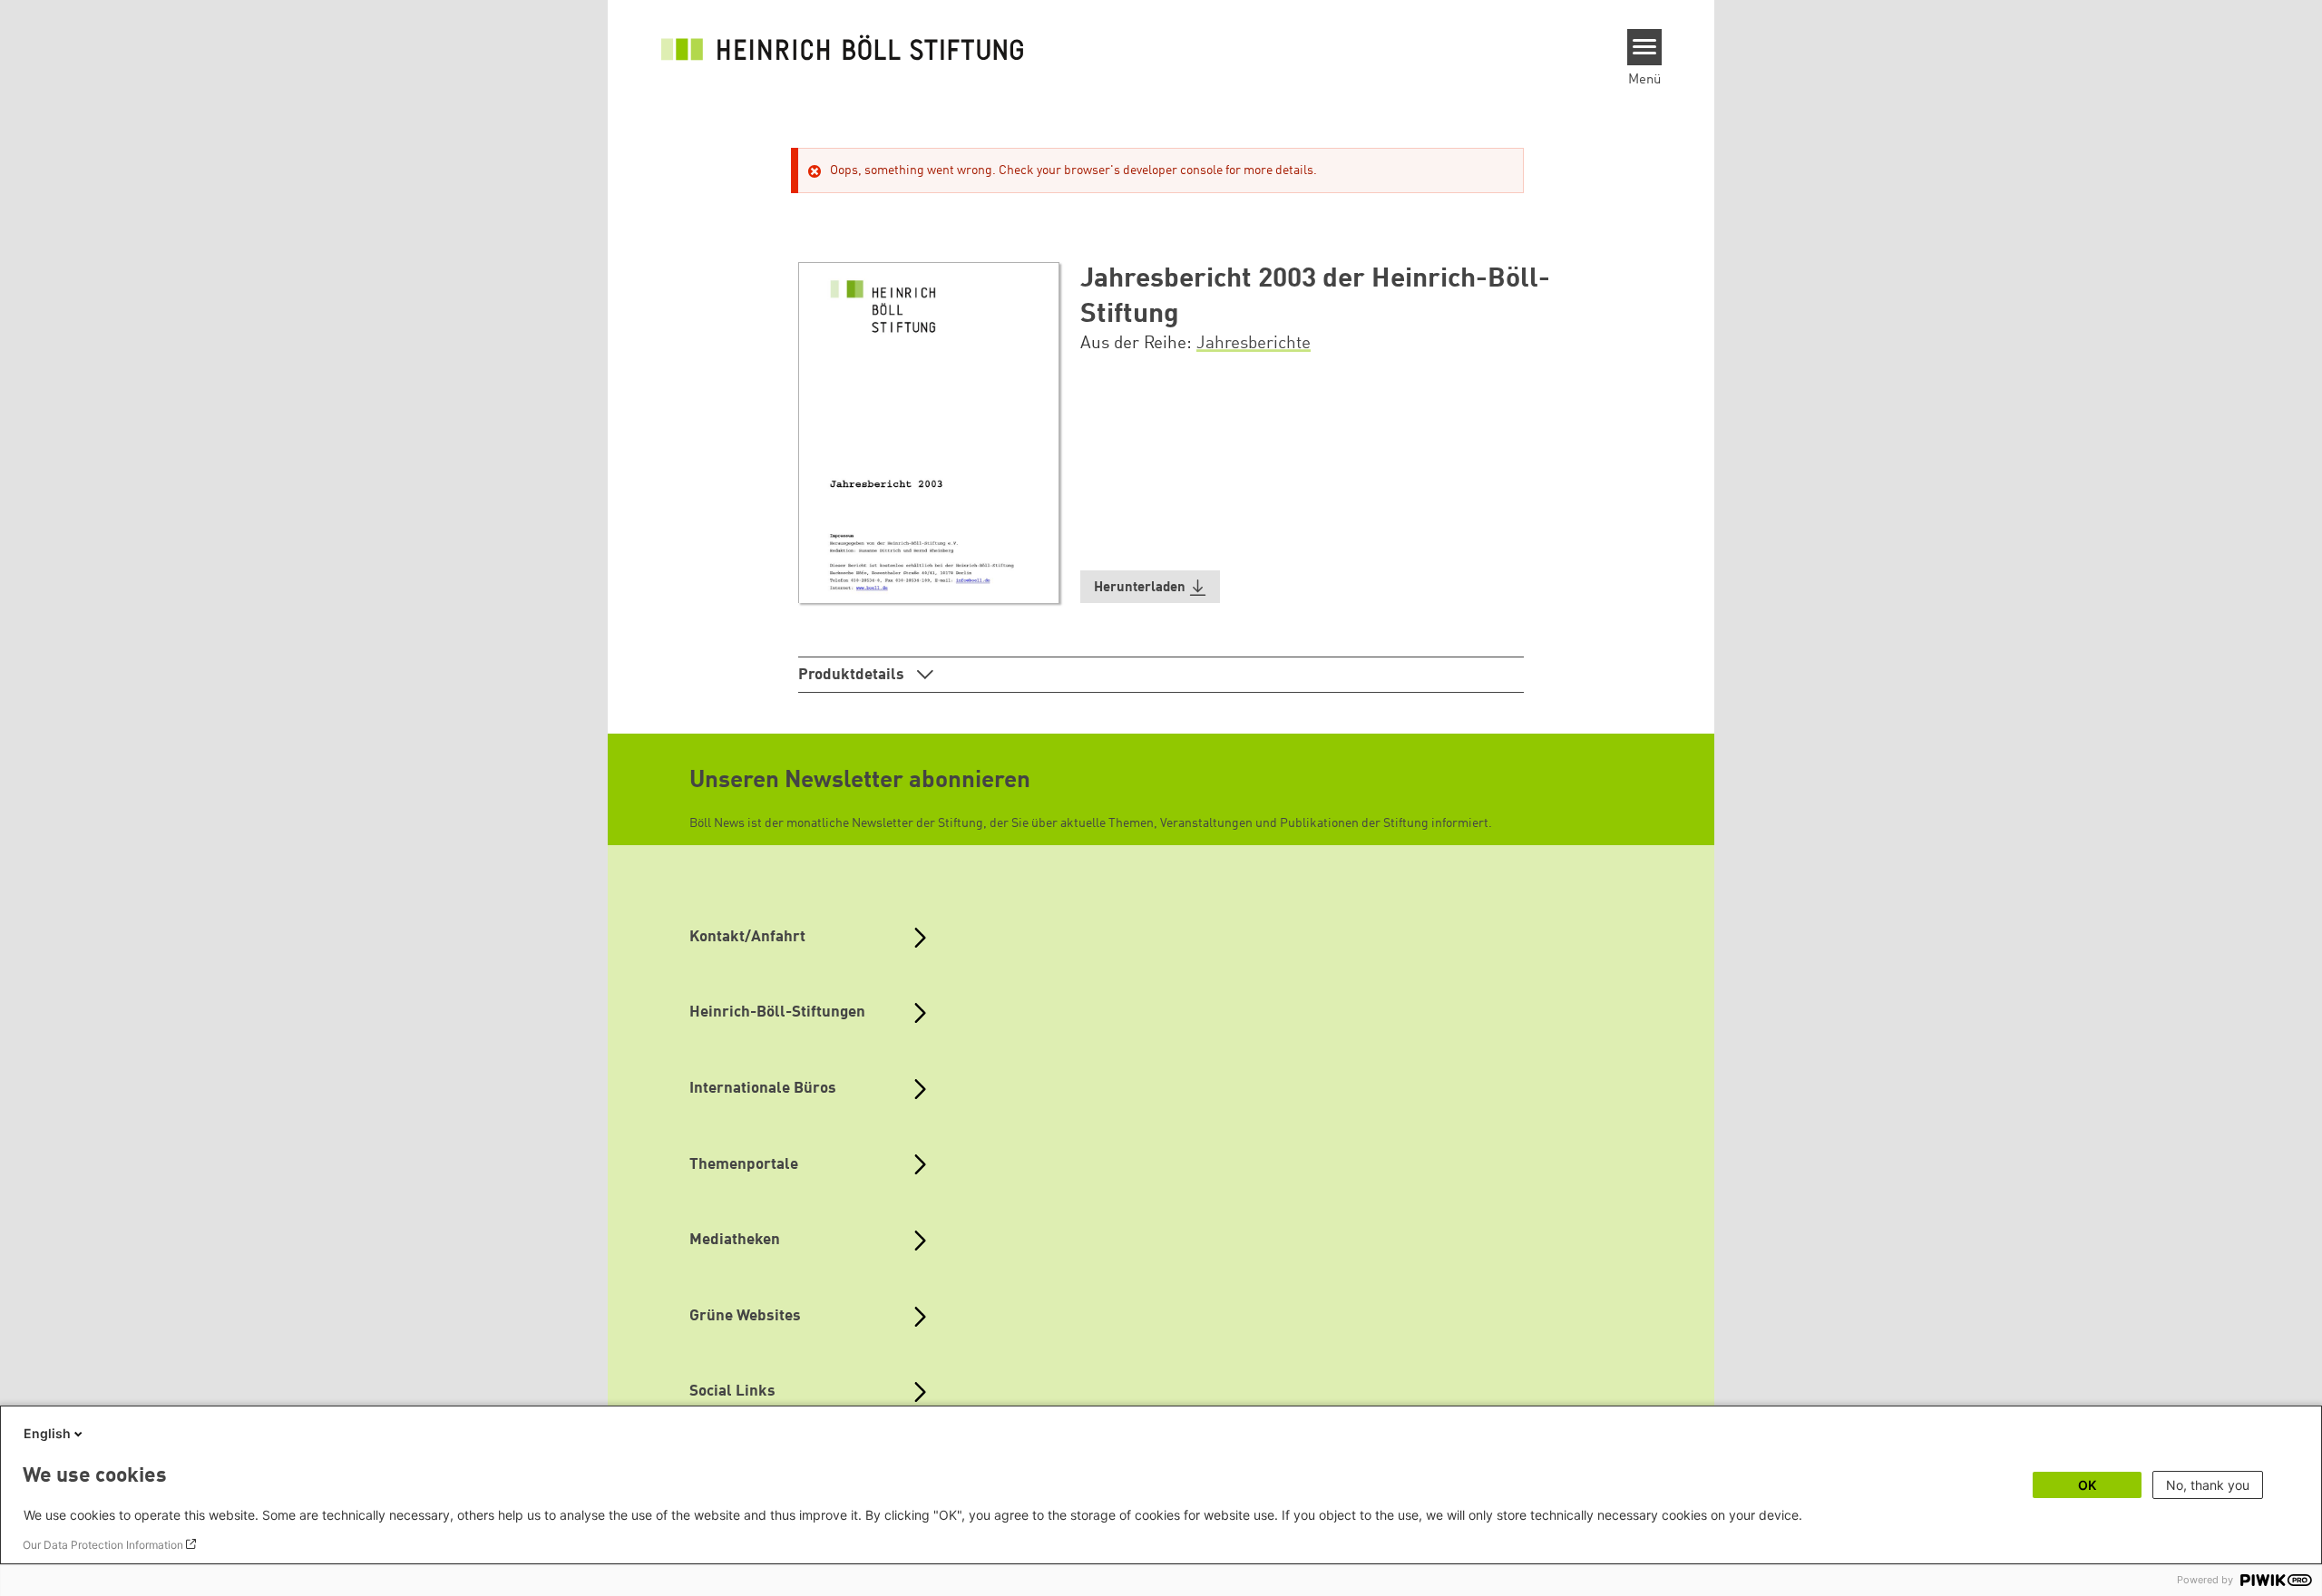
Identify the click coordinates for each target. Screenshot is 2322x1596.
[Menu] (1645, 47)
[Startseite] (843, 47)
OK (2087, 1485)
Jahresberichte (1254, 344)
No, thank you (2208, 1485)
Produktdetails (853, 675)
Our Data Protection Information (103, 1545)
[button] (1150, 587)
